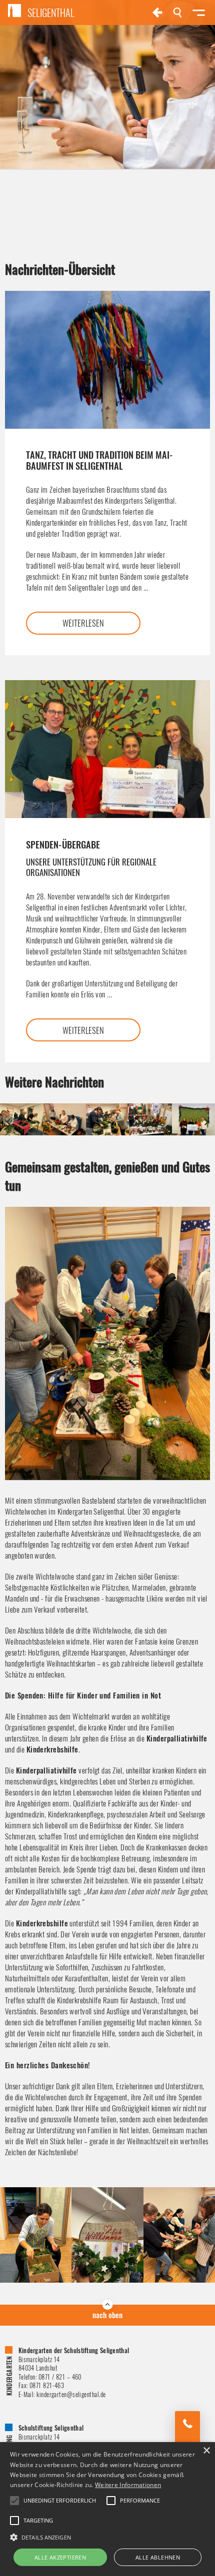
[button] (107, 2537)
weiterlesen (83, 623)
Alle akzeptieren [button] (60, 2557)
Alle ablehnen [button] (158, 2557)
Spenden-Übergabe (91, 858)
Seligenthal (51, 12)
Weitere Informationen (128, 2485)
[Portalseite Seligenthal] (157, 12)
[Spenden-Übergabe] (107, 749)
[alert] (107, 2509)
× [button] (206, 2451)
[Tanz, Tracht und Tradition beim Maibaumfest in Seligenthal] (107, 360)
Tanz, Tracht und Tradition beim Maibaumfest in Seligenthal (99, 460)
